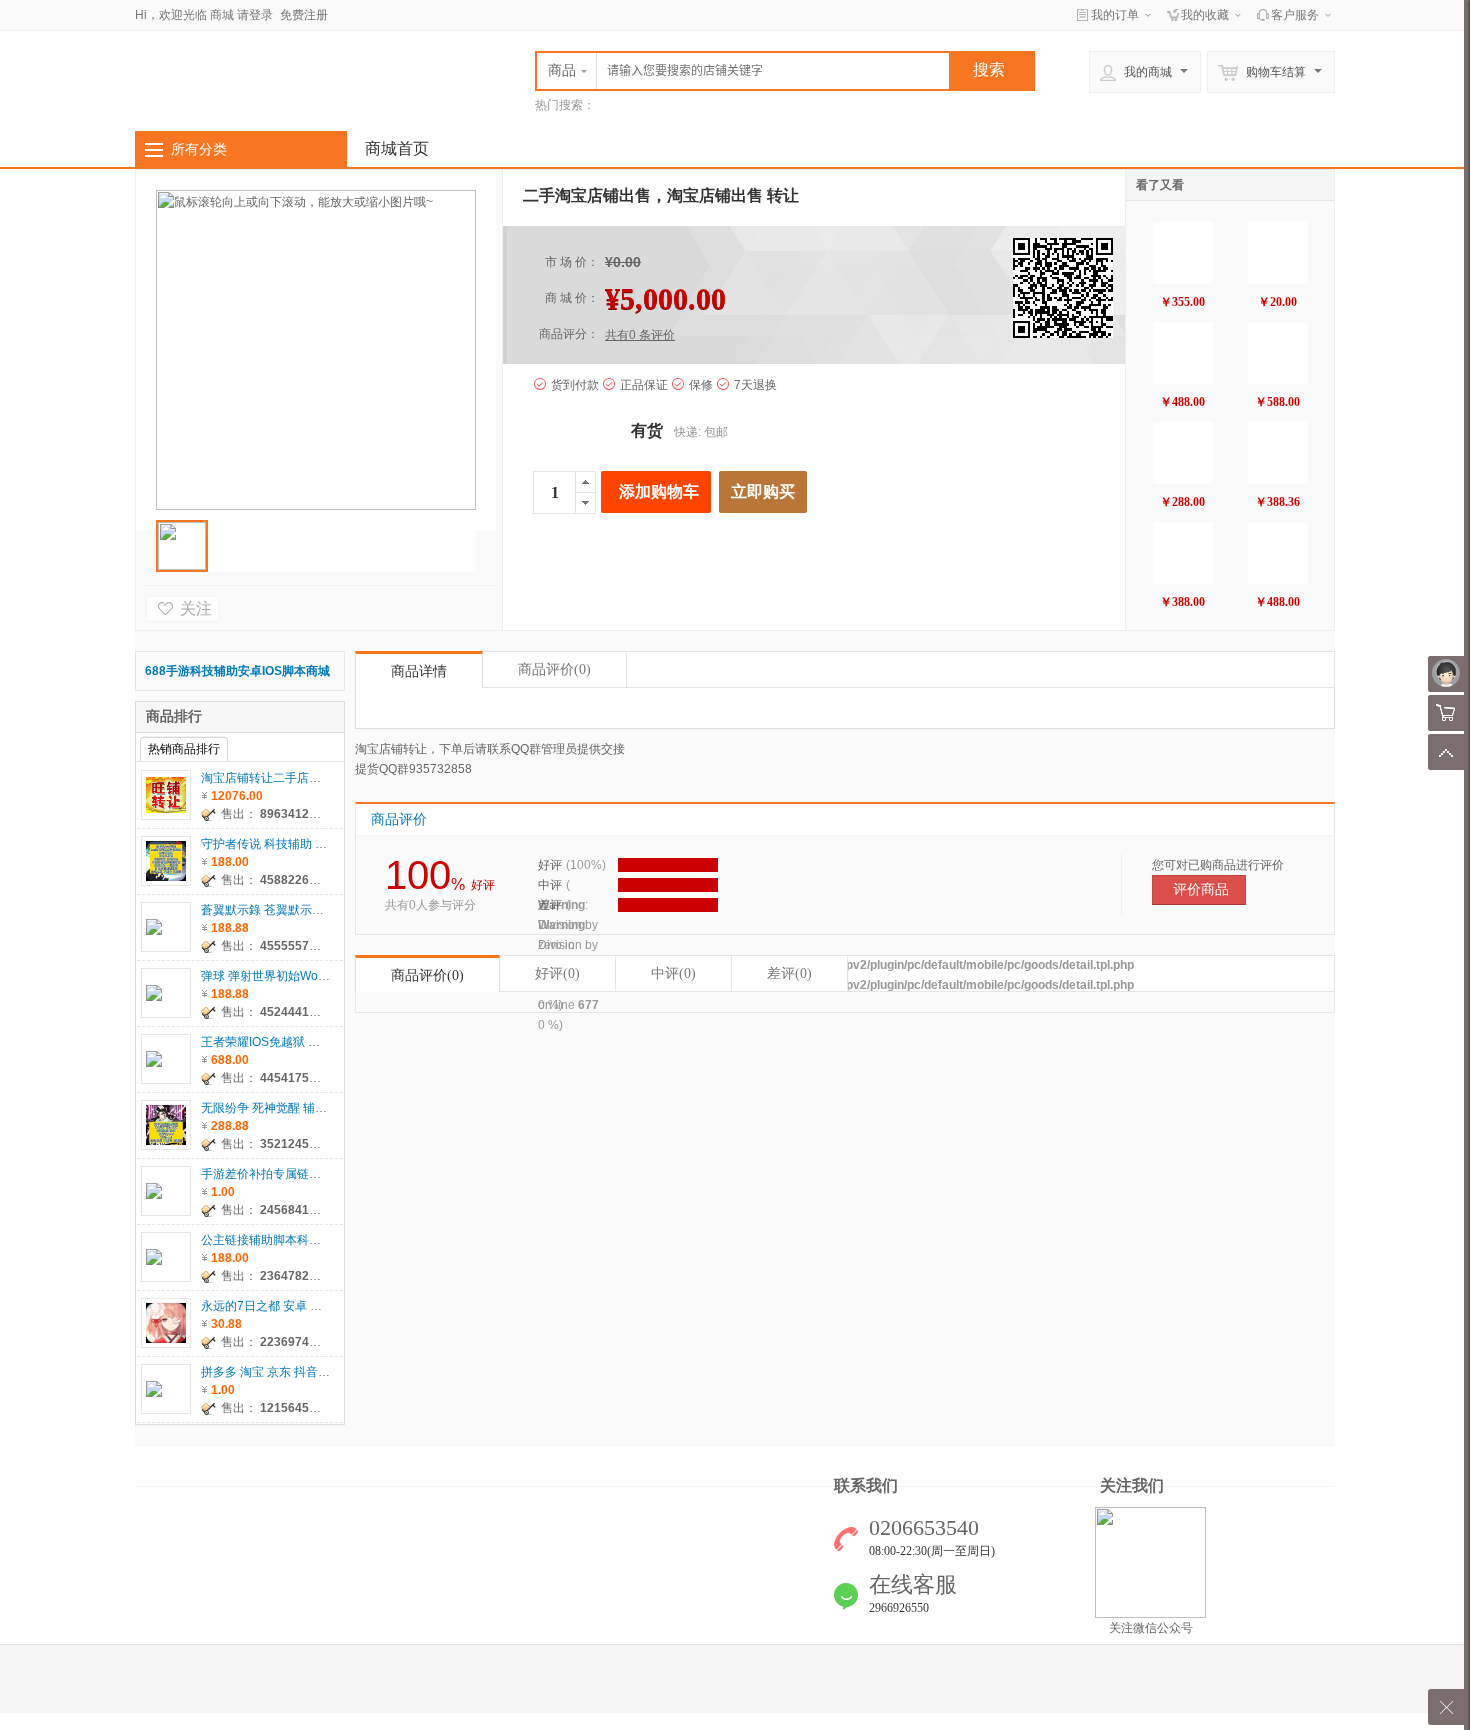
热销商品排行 (184, 749)
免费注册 (304, 15)
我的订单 (1115, 15)
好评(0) (557, 973)
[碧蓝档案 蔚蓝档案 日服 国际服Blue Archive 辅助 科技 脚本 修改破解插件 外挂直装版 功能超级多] (1183, 353)
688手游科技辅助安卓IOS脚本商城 (237, 671)
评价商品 (1201, 889)
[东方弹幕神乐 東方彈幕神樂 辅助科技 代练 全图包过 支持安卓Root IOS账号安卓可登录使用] (1278, 353)
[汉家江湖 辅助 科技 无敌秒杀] (1183, 553)
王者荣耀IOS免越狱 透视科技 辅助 (292, 1042)
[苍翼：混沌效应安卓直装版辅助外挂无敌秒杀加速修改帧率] (1278, 453)
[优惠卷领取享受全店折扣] (1278, 253)
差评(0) (789, 973)
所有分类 (199, 149)
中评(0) (673, 973)
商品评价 (554, 669)
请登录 (255, 15)
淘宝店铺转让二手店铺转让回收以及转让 (309, 778)
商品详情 (419, 671)
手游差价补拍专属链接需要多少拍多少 (303, 1174)
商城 (222, 15)
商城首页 (397, 148)
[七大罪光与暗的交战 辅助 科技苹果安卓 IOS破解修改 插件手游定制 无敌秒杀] (1183, 453)
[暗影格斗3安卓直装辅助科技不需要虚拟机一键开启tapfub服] (1183, 253)
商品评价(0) (427, 975)
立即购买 (763, 491)
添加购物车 (659, 491)
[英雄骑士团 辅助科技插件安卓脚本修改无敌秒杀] (1278, 553)
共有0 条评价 (640, 335)
